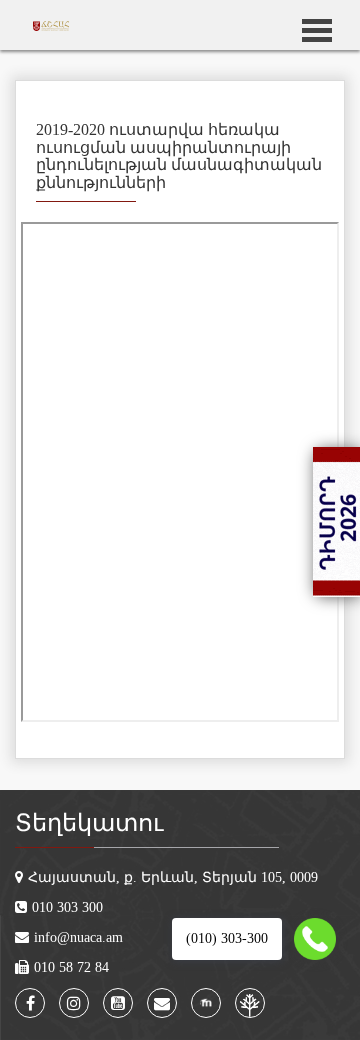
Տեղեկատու (89, 823)
